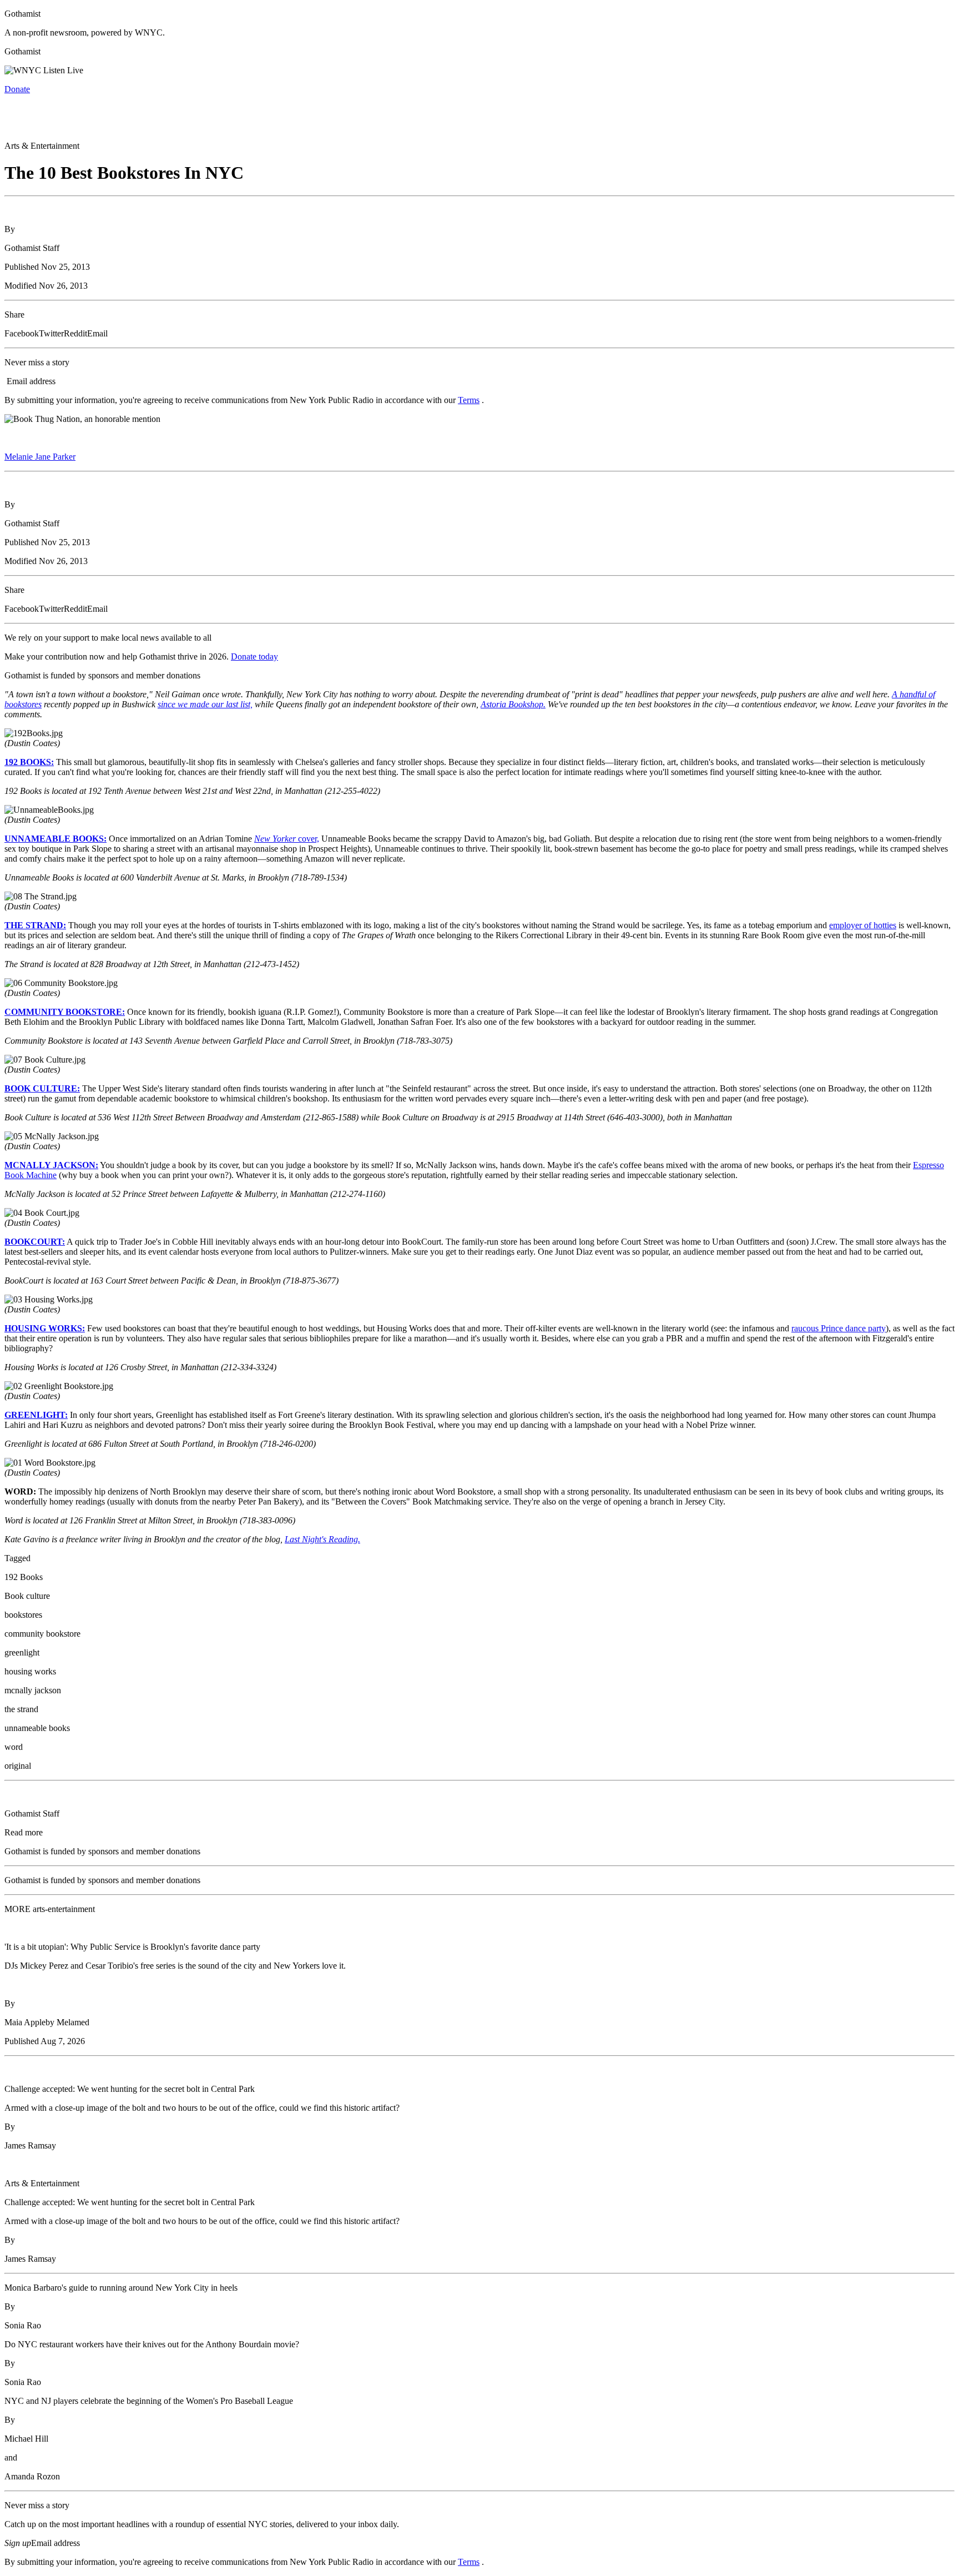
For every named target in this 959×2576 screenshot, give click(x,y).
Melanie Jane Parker (40, 457)
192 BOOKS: (29, 762)
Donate (17, 89)
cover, (287, 839)
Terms (469, 400)
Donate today (254, 656)
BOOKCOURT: (35, 1242)
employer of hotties (863, 925)
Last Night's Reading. (322, 1539)
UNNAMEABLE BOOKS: (55, 839)
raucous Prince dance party (839, 1328)
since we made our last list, (205, 704)
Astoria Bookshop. (513, 704)
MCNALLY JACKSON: (51, 1165)
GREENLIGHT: (36, 1415)
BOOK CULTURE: (42, 1088)
